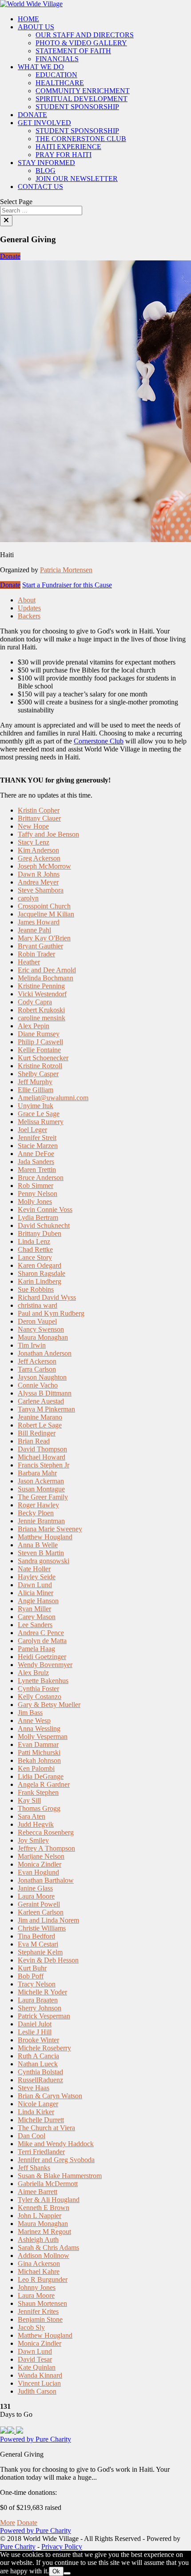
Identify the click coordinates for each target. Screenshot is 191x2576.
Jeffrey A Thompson (46, 1848)
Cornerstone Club (99, 741)
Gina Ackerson (39, 2263)
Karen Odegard (40, 1265)
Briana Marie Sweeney (50, 1529)
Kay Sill (29, 1800)
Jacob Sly (31, 2327)
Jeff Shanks (34, 2168)
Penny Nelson (38, 1194)
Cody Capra (35, 1002)
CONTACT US (40, 187)
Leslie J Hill (35, 2032)
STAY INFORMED (46, 163)
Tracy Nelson (37, 1984)
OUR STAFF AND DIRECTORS (85, 35)
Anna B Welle (38, 1545)
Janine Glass (35, 1888)
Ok (56, 2571)
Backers (29, 616)
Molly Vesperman (43, 1736)
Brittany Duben (40, 1233)
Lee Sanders (35, 1625)
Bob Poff (31, 1976)
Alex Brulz (33, 1673)
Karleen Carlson (41, 1912)
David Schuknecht (44, 1225)
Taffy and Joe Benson (48, 834)
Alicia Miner (36, 1593)
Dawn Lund (35, 1585)
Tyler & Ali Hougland (49, 2200)
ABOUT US (36, 27)
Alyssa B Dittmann (45, 1393)
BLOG (46, 171)
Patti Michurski (39, 1752)
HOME (28, 19)
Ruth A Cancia (38, 2056)
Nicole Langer (38, 2104)
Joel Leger (32, 1130)
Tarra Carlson (37, 1369)
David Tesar (35, 2359)
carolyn (28, 898)
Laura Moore (36, 1896)
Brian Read (34, 1441)
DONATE (32, 115)
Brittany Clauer (39, 818)
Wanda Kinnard (40, 2375)
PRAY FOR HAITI (64, 155)
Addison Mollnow (44, 2255)
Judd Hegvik (36, 1824)
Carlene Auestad (41, 1401)
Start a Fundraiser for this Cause (67, 585)
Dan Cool (32, 2136)
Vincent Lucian (39, 2383)
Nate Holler (34, 1569)
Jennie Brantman (41, 1521)
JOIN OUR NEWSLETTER (77, 179)
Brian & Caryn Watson (50, 2096)
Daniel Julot (35, 2024)
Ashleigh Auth (38, 2240)
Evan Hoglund (38, 1872)
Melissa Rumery (41, 1122)
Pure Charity (18, 2547)
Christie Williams (42, 1928)
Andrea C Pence (41, 1633)
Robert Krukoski (41, 1010)
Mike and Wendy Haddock (56, 2144)
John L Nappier (40, 2216)
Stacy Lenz (34, 842)
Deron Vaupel (37, 1321)
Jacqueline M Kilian (46, 914)
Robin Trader (36, 954)
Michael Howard (42, 1457)
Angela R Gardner (44, 1784)
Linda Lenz (34, 1241)
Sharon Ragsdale (42, 1273)
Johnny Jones (37, 2287)
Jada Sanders (36, 1162)
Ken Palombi (36, 1768)
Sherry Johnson (40, 2008)
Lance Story (35, 1257)
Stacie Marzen (38, 1146)
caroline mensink (42, 1018)
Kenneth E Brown (44, 2208)
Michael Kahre (39, 2271)
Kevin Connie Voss (45, 1209)
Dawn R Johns (39, 874)
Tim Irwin (32, 1345)
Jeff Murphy (35, 1082)
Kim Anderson (38, 850)
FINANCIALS (57, 59)
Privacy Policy (62, 2547)
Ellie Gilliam (36, 1090)
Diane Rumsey (39, 1034)
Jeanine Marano (40, 1417)
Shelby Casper (38, 1074)
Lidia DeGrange (41, 1776)
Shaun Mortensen (42, 2303)
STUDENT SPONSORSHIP (77, 107)
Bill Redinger (37, 1433)
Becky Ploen (36, 1513)
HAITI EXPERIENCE (68, 147)
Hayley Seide (37, 1577)
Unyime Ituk (36, 1106)
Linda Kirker (36, 2112)
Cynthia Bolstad (40, 2072)
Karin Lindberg (40, 1281)
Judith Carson (37, 2391)
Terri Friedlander (41, 2152)
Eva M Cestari (38, 1944)
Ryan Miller (34, 1609)
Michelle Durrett (41, 2120)
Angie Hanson (38, 1601)
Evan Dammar (38, 1744)
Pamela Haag (36, 1649)
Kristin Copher (39, 810)
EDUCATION (56, 75)
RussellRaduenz (40, 2080)
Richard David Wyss (47, 1297)
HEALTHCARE (60, 83)
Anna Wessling (39, 1728)
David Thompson (42, 1449)
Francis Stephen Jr (44, 1465)
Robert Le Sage (40, 1425)
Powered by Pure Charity (36, 2439)
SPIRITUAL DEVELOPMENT (82, 99)
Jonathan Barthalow (46, 1880)
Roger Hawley (38, 1505)
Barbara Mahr (37, 1473)
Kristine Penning (41, 986)
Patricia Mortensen (66, 570)
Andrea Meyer (38, 882)
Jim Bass (30, 1713)
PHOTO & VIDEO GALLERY (81, 43)
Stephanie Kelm (40, 1952)
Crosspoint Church (44, 906)
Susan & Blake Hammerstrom (60, 2176)
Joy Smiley (33, 1840)
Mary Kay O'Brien (44, 938)
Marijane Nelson (41, 1856)
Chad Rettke (35, 1249)
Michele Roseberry (44, 2048)
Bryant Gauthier (40, 946)
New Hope (33, 826)
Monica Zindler (40, 1864)
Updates (29, 608)
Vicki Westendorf (42, 994)
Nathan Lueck (38, 2064)
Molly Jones (35, 1201)
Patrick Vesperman (44, 2016)
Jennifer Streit (37, 1138)
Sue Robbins (36, 1289)
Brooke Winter (38, 2040)
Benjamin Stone (40, 2319)
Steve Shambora (41, 890)
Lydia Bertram (38, 1217)
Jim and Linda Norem (48, 1920)
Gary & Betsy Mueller (49, 1705)
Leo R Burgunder (43, 2279)
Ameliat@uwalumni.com (53, 1098)
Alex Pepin (34, 1026)
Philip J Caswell (40, 1042)
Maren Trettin (37, 1170)
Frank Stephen (38, 1792)
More (8, 2523)
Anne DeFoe (36, 1154)
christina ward (38, 1305)
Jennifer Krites (38, 2311)
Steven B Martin (41, 1553)
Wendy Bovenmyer (45, 1665)
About (27, 600)
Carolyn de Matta (42, 1641)
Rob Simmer (36, 1186)
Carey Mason (37, 1617)
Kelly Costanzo (40, 1697)
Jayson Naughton (42, 1377)
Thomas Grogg (39, 1808)
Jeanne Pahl (34, 930)
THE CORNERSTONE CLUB (81, 139)
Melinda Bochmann (46, 978)
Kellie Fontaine (39, 1050)
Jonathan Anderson (45, 1353)
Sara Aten (32, 1816)
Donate (10, 256)
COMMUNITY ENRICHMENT (83, 91)
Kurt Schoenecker (43, 1058)
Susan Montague (41, 1489)
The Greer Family (43, 1497)
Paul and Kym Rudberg (51, 1313)
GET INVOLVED (44, 123)
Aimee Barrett (38, 2192)
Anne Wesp (34, 1721)
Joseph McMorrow (44, 866)
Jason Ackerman (41, 1481)
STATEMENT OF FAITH (73, 51)
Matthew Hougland (45, 1537)
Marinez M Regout (44, 2232)
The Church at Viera (46, 2128)
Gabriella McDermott (48, 2184)
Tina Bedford (36, 1936)
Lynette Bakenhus (43, 1681)
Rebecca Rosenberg (46, 1832)
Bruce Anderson (41, 1178)
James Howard (39, 922)
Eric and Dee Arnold (47, 970)
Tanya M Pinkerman (46, 1409)
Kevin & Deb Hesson (48, 1960)
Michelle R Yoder (42, 1992)
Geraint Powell (39, 1904)
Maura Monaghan (43, 1337)
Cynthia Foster (38, 1689)
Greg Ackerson (39, 858)
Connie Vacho (38, 1385)
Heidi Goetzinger (42, 1657)
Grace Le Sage (39, 1114)
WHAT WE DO (41, 67)
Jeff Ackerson (37, 1361)
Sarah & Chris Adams (48, 2248)
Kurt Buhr (32, 1968)
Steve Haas (34, 2088)
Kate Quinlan (37, 2367)
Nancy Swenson (41, 1329)
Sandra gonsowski (44, 1561)
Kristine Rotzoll (40, 1066)
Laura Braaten (38, 2000)
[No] (67, 2573)
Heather (29, 962)
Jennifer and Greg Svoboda (56, 2160)
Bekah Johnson (39, 1760)
